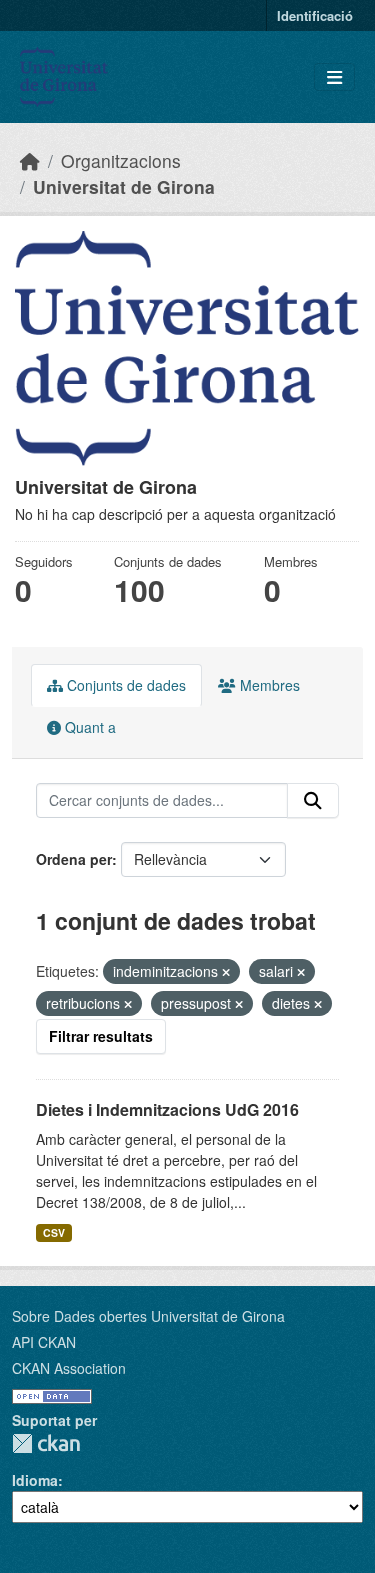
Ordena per (74, 859)
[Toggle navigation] (334, 77)
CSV (54, 1232)
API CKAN (44, 1342)
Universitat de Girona (124, 186)
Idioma (35, 1480)
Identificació (315, 15)
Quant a (88, 727)
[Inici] (30, 160)
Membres (268, 685)
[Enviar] (313, 801)
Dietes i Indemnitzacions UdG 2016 (167, 1109)
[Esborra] (226, 972)
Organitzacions (121, 160)
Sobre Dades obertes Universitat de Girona (148, 1316)
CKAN (46, 1443)
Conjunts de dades (124, 685)
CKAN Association (69, 1368)
